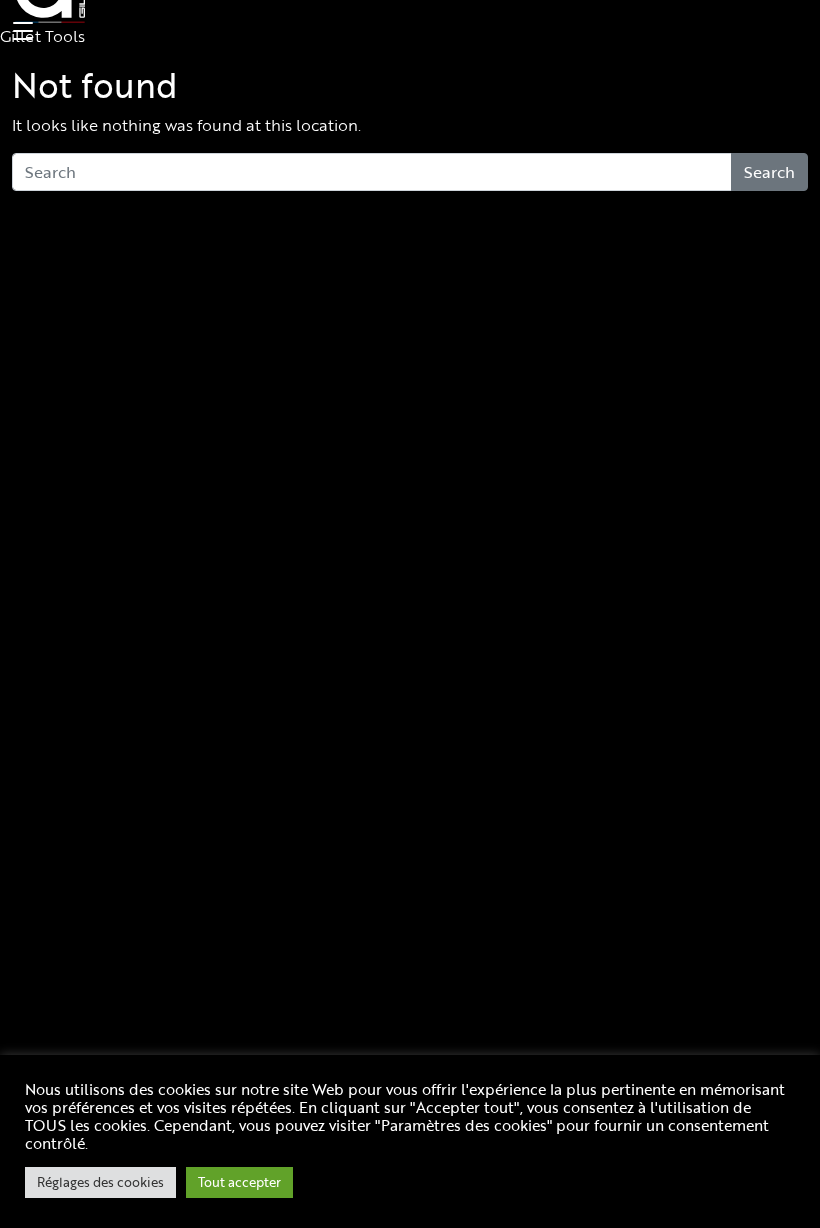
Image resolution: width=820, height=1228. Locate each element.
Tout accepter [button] (239, 1182)
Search (769, 172)
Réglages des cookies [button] (100, 1182)
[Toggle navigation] (20, 32)
